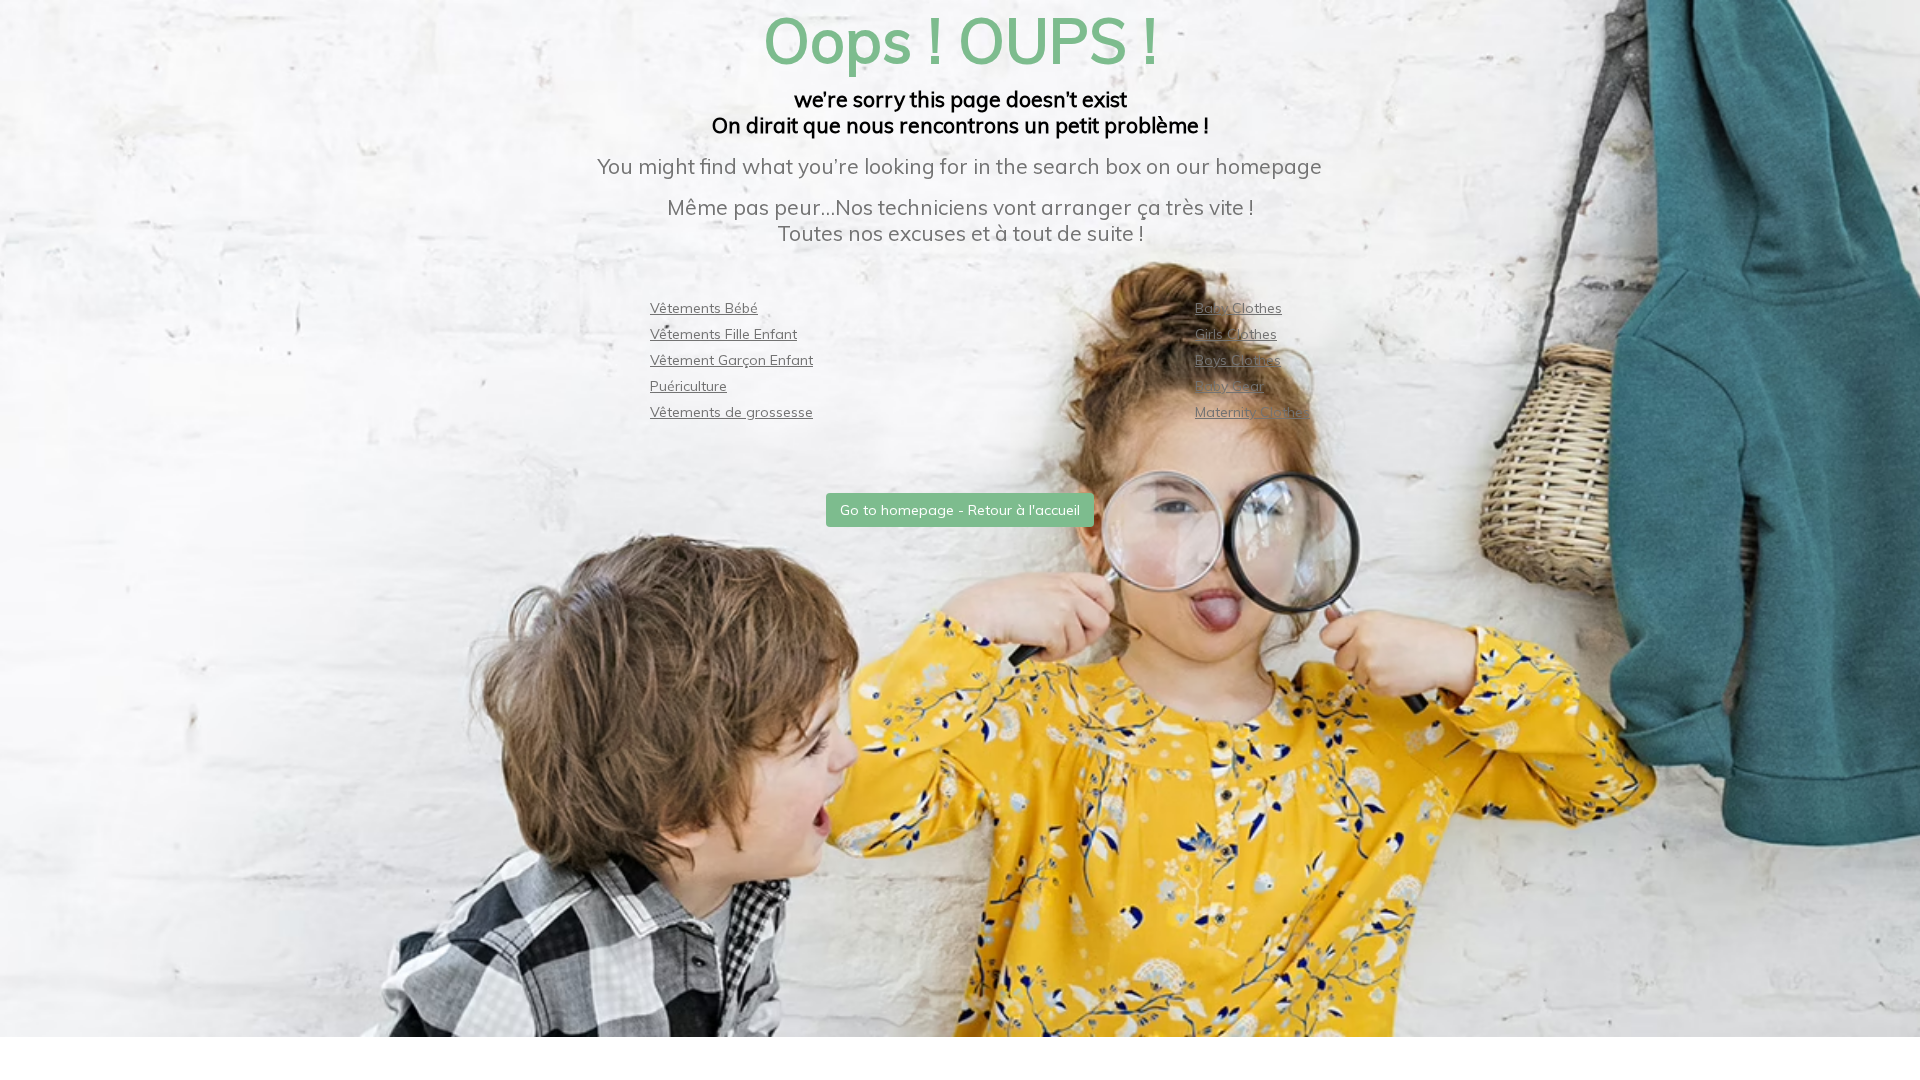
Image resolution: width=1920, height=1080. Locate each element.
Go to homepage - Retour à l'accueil (960, 510)
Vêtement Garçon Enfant (731, 360)
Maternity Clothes (1252, 412)
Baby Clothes (1238, 308)
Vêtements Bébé (704, 308)
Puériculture (688, 386)
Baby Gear (1229, 386)
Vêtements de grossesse (731, 412)
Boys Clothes (1238, 360)
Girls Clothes (1236, 334)
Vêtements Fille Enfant (723, 334)
